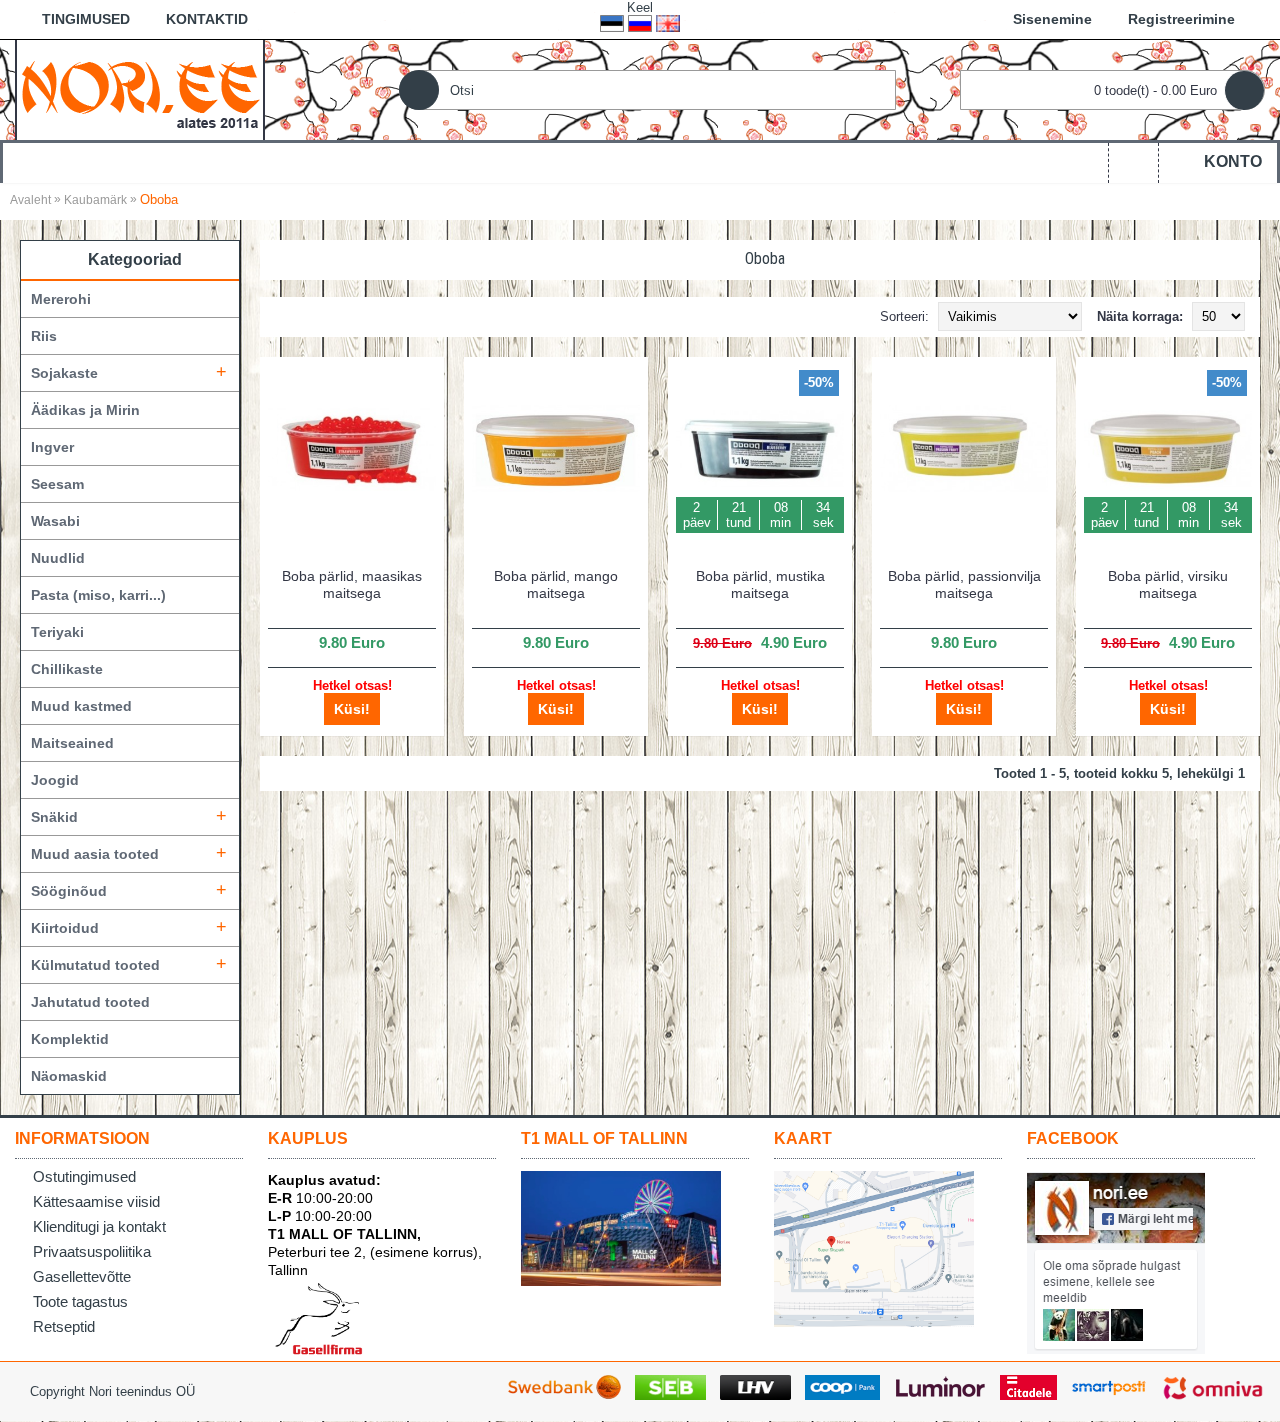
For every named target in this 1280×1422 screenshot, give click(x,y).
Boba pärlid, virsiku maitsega (1168, 584)
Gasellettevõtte (82, 1276)
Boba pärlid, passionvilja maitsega (964, 584)
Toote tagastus (80, 1301)
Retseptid (64, 1326)
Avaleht (30, 200)
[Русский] (640, 23)
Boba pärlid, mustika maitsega (760, 584)
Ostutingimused (84, 1176)
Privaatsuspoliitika (92, 1251)
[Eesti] (612, 23)
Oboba (159, 199)
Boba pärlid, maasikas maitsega (352, 584)
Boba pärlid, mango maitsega (556, 584)
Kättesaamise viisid (96, 1201)
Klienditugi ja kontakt (99, 1226)
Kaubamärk (95, 200)
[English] (668, 23)
